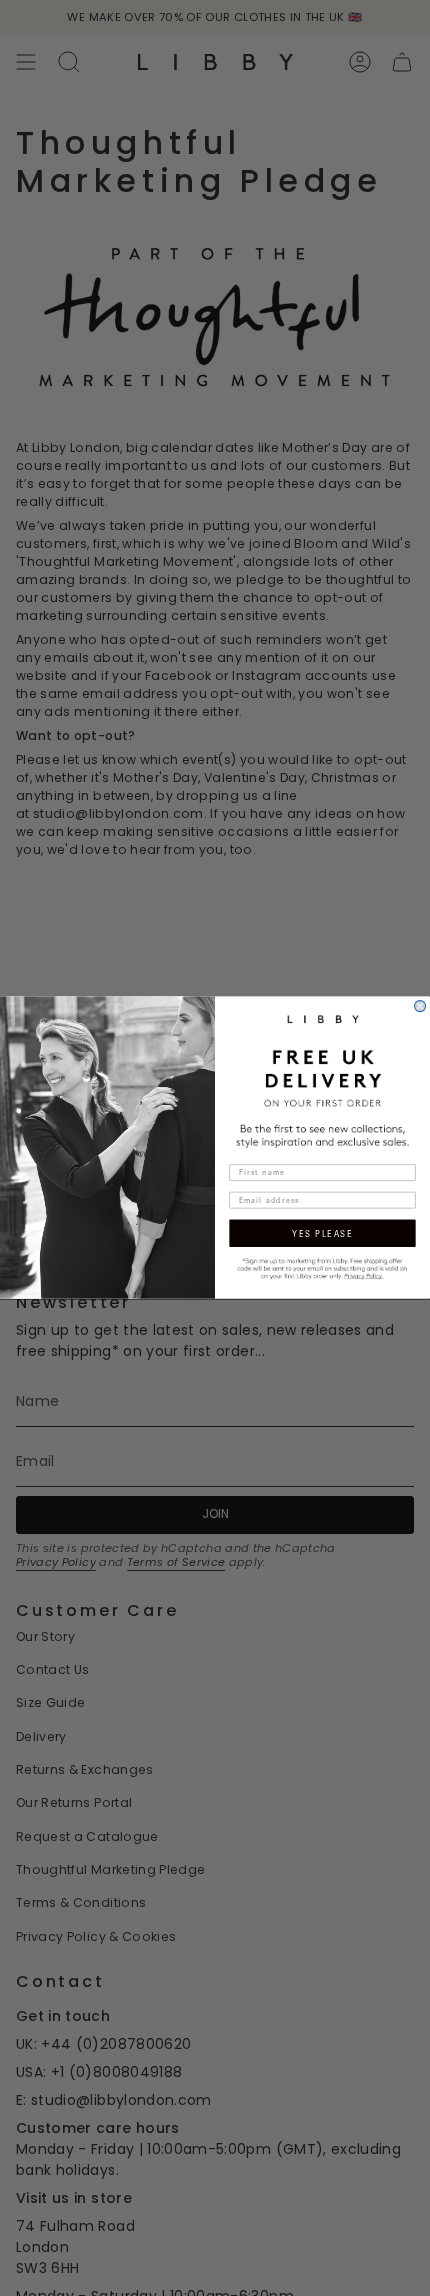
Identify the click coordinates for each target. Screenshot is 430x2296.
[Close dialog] (420, 1006)
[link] (322, 1268)
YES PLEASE (322, 1234)
